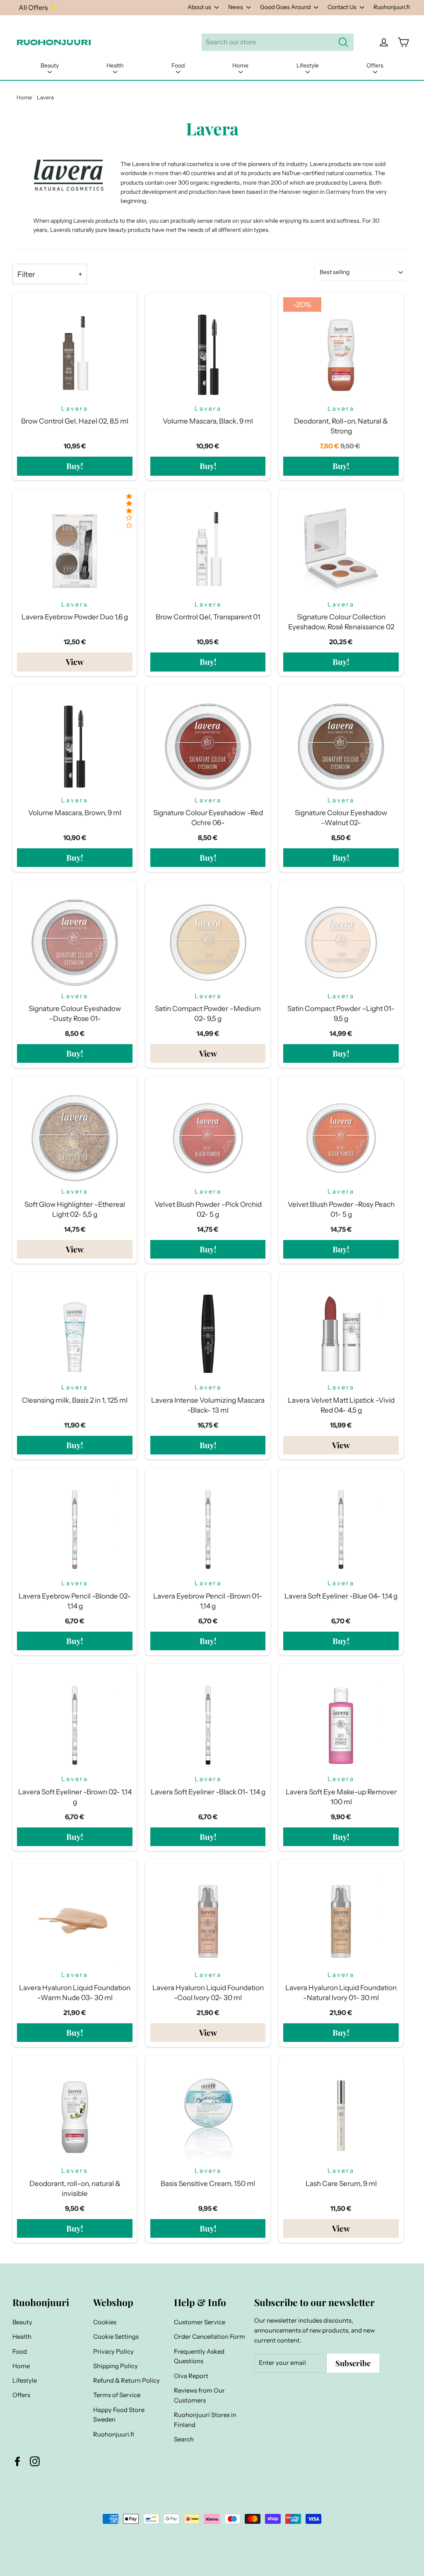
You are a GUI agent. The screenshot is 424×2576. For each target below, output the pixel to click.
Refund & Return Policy (126, 2381)
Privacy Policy (113, 2352)
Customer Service (200, 2322)
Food (178, 65)
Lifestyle (308, 65)
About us (200, 7)
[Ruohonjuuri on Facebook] (17, 2461)
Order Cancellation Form (210, 2337)
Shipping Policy (116, 2366)
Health (115, 65)
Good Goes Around (286, 7)
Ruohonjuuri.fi (391, 7)
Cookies (105, 2322)
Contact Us (343, 7)
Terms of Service (117, 2395)
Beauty (50, 65)
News (236, 7)
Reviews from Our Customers (199, 2395)
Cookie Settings (116, 2337)
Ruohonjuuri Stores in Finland (205, 2420)
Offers (375, 65)
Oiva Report (191, 2376)
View (75, 662)
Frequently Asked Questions (199, 2357)
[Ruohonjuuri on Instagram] (35, 2461)
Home (240, 65)
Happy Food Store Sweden (119, 2415)
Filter (26, 274)
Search (184, 2439)
